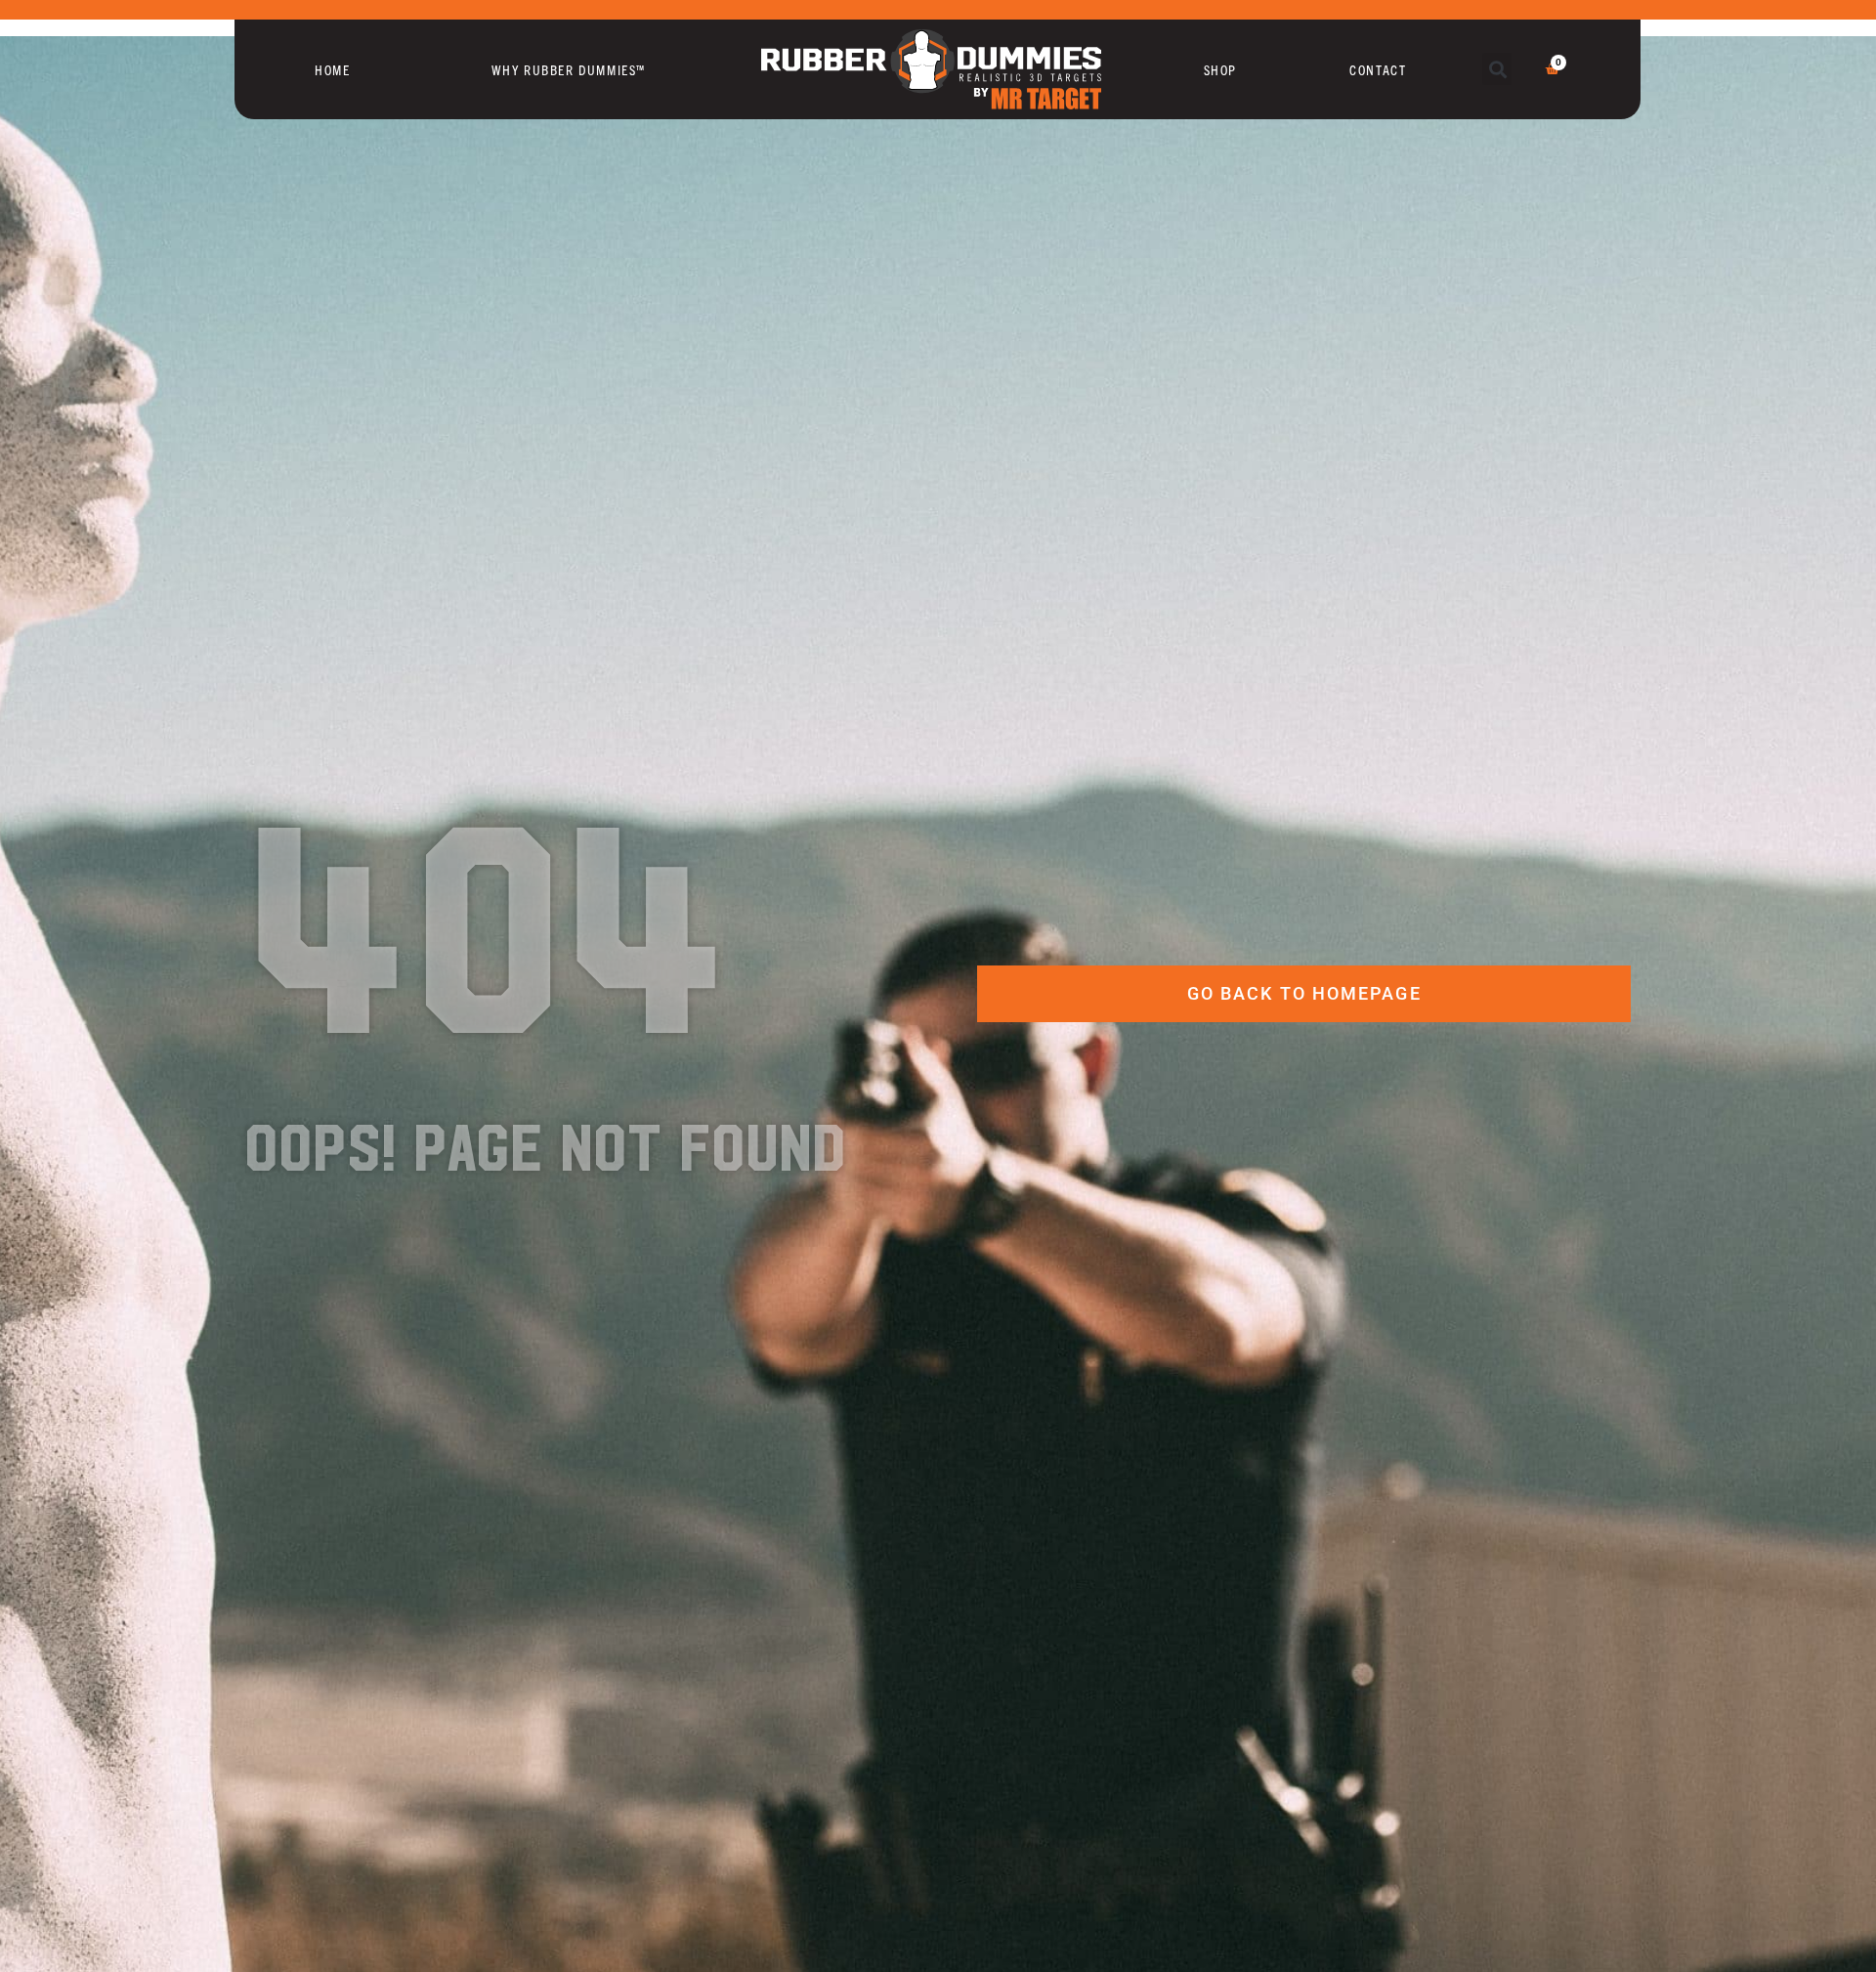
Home (332, 69)
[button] (1498, 69)
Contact (1378, 69)
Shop (1220, 69)
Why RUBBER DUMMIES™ (569, 69)
